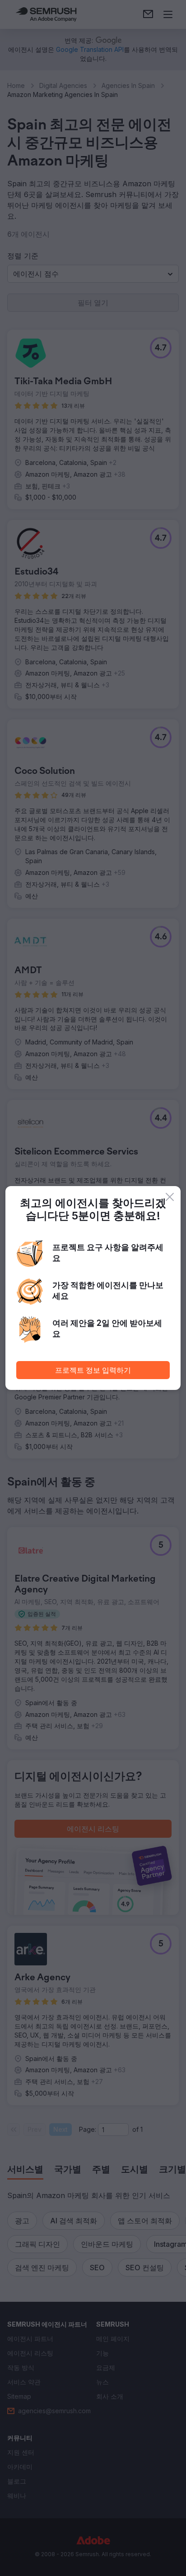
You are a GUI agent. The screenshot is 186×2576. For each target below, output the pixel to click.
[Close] (170, 1197)
